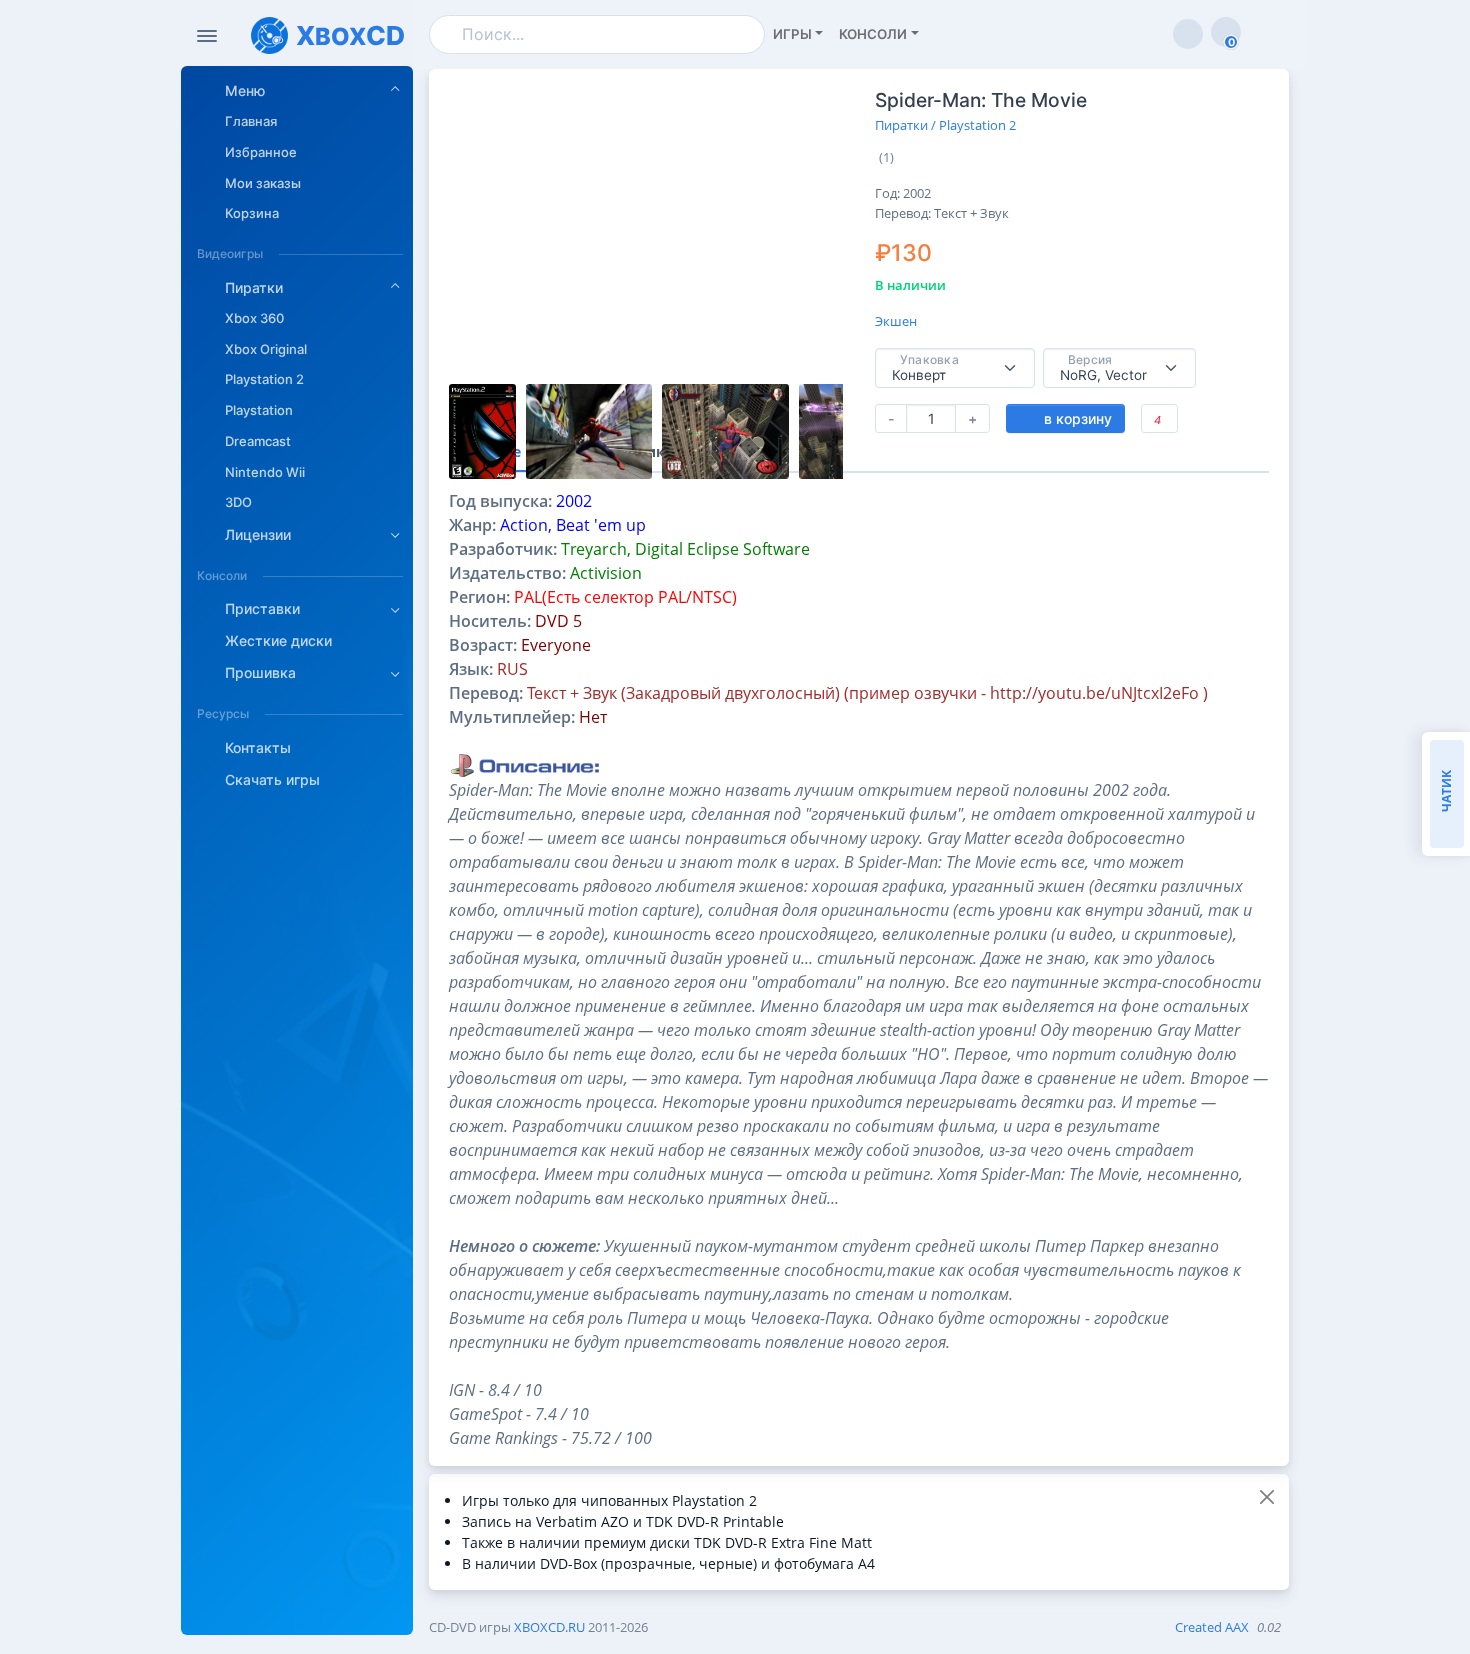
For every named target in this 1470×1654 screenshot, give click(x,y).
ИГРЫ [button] (792, 34)
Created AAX (1212, 1627)
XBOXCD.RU (549, 1627)
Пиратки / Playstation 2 (945, 125)
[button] (300, 90)
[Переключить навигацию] (207, 36)
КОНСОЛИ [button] (873, 34)
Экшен (896, 321)
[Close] (1266, 1496)
